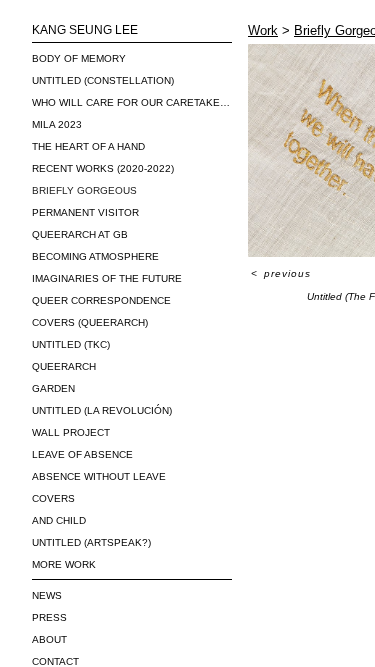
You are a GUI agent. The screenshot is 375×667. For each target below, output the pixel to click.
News (47, 595)
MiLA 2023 (57, 124)
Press (49, 617)
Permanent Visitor (85, 212)
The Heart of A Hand (88, 146)
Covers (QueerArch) (90, 322)
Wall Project (71, 432)
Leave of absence (82, 454)
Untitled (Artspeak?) (91, 542)
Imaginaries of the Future (107, 278)
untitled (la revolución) (102, 410)
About (49, 639)
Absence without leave (99, 476)
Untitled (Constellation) (103, 80)
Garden (53, 388)
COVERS (53, 498)
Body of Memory (79, 58)
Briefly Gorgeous (84, 190)
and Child (59, 520)
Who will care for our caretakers (132, 102)
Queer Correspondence (101, 300)
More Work (64, 564)
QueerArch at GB (80, 234)
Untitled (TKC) (71, 344)
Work (263, 30)
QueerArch (64, 366)
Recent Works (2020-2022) (103, 168)
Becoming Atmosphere (95, 256)
